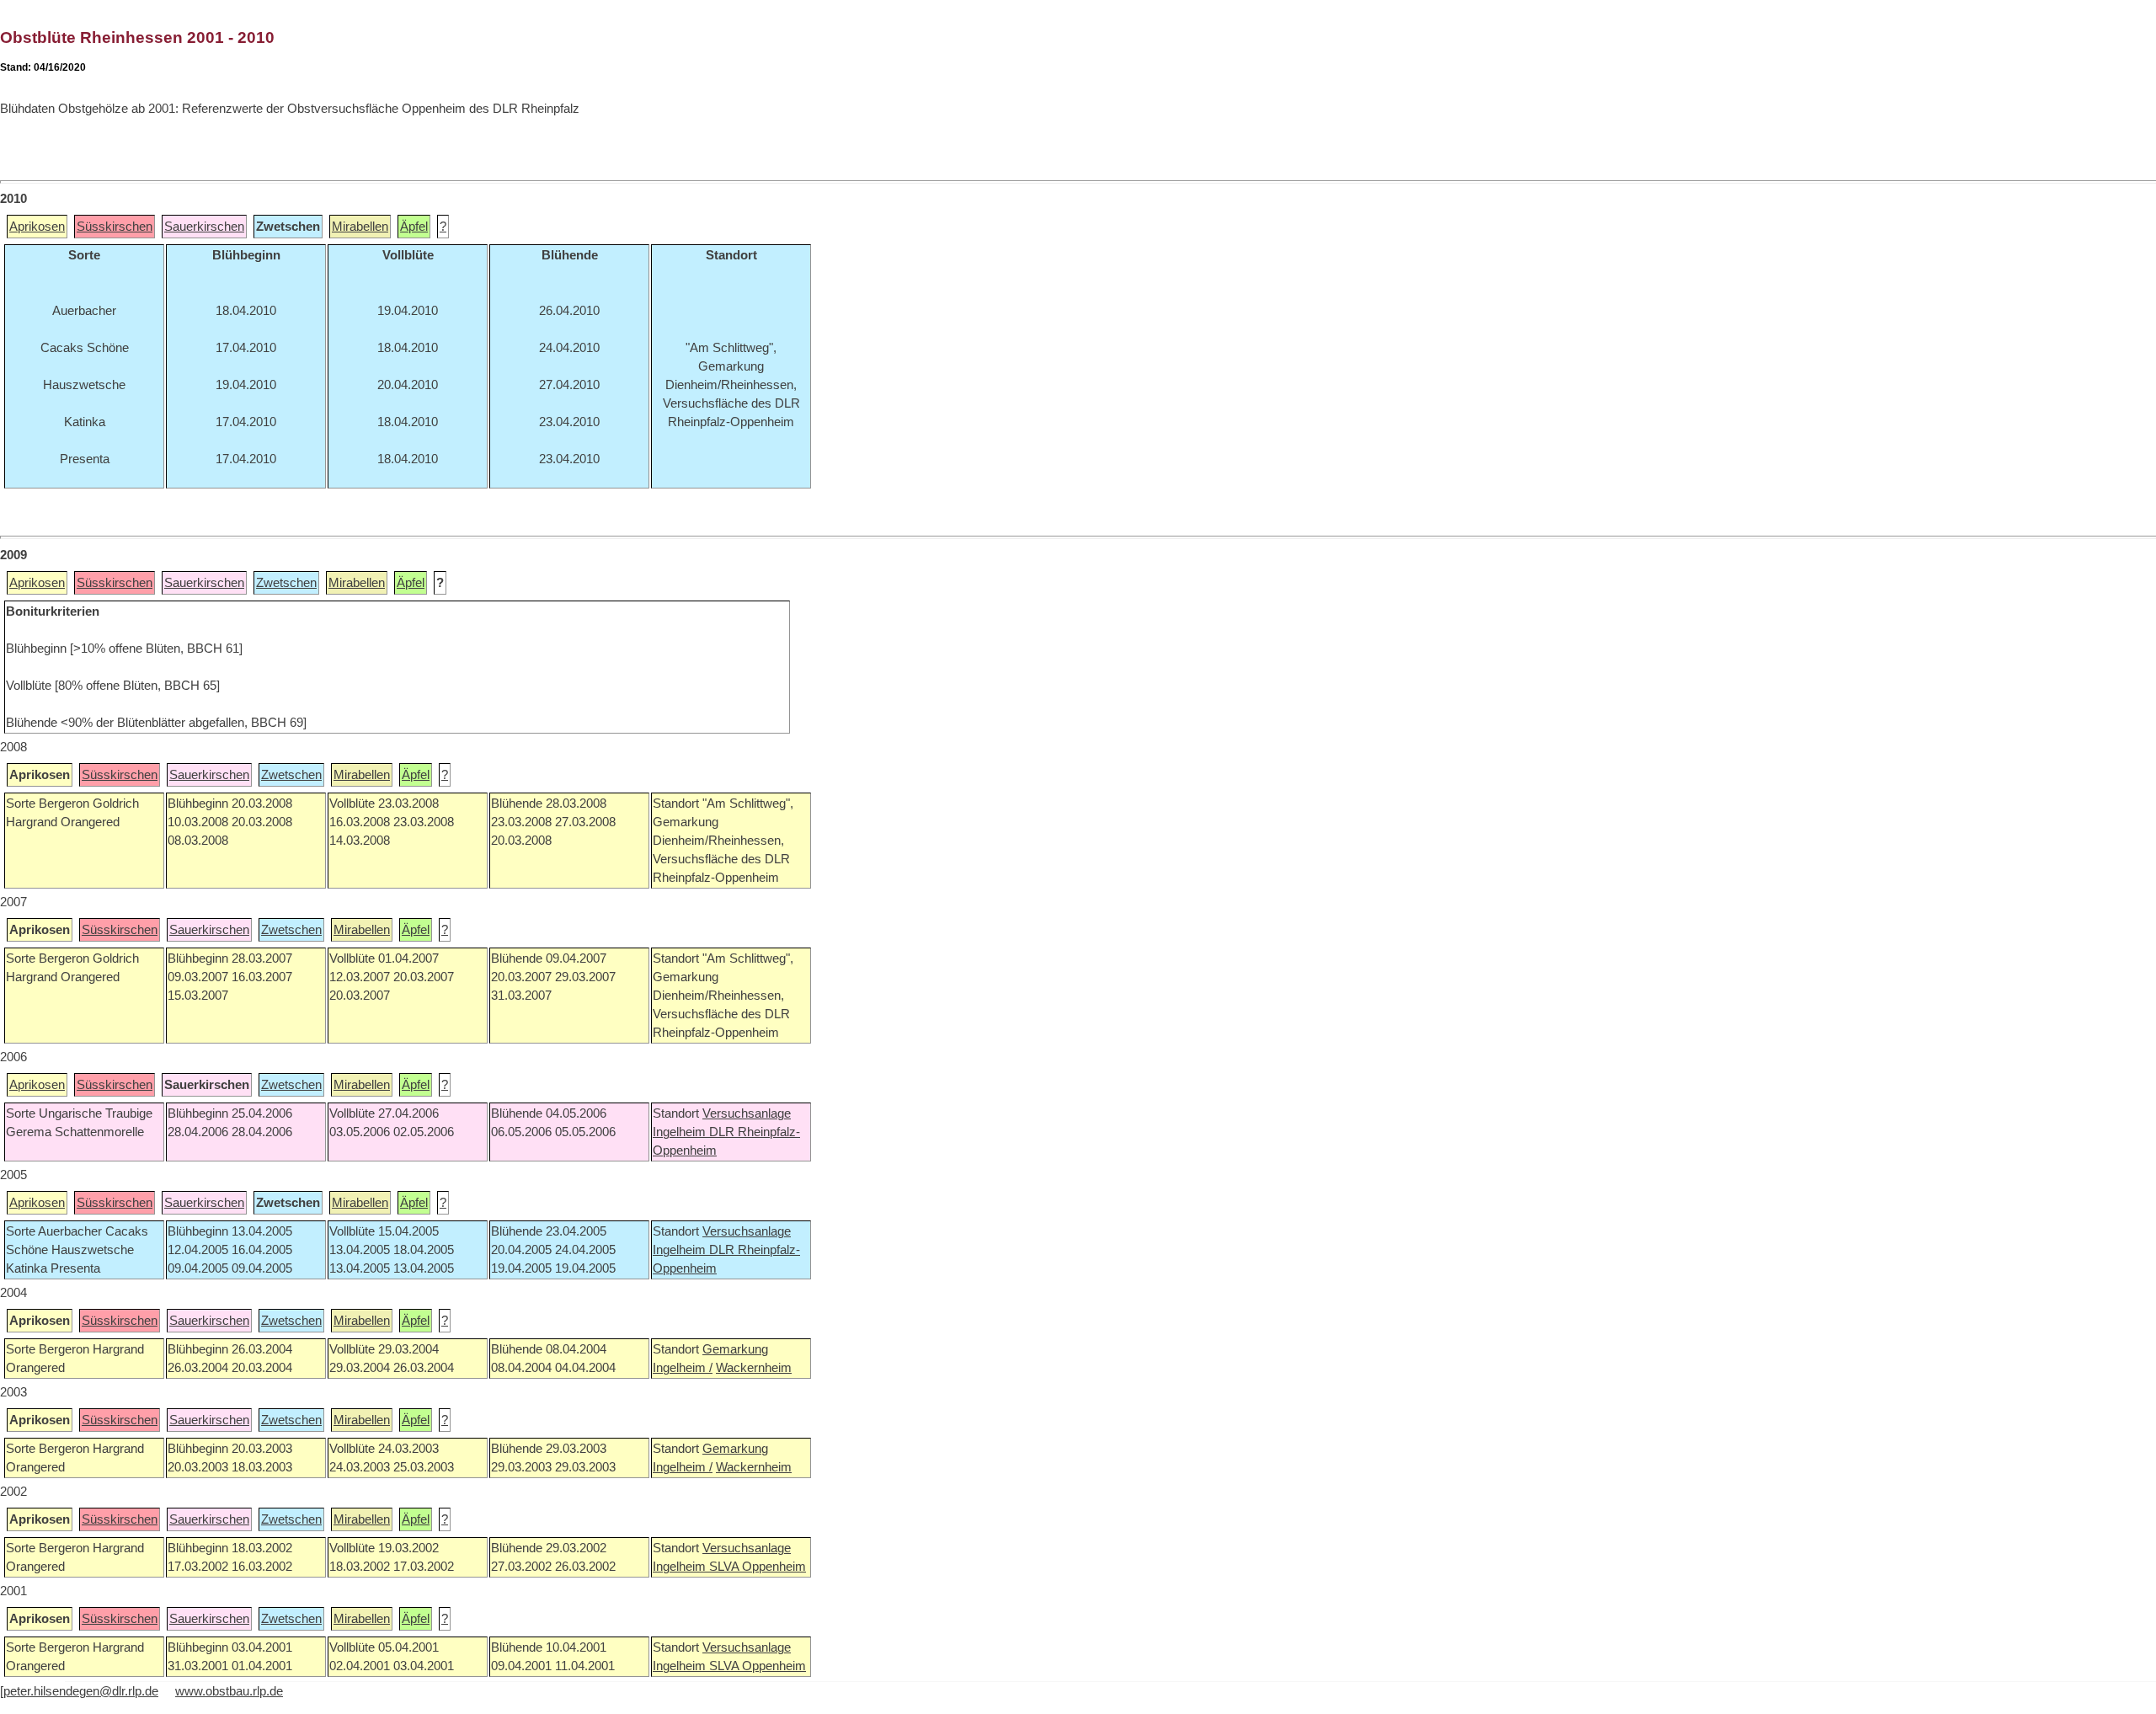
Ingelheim (681, 1132)
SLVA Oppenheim (758, 1567)
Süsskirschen (115, 227)
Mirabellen (360, 227)
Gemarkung (735, 1349)
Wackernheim (754, 1368)
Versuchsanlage (747, 1113)
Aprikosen (37, 227)
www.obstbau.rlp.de (229, 1691)
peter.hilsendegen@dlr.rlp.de (81, 1691)
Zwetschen (286, 583)
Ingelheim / (683, 1368)
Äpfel (414, 227)
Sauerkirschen (204, 227)
